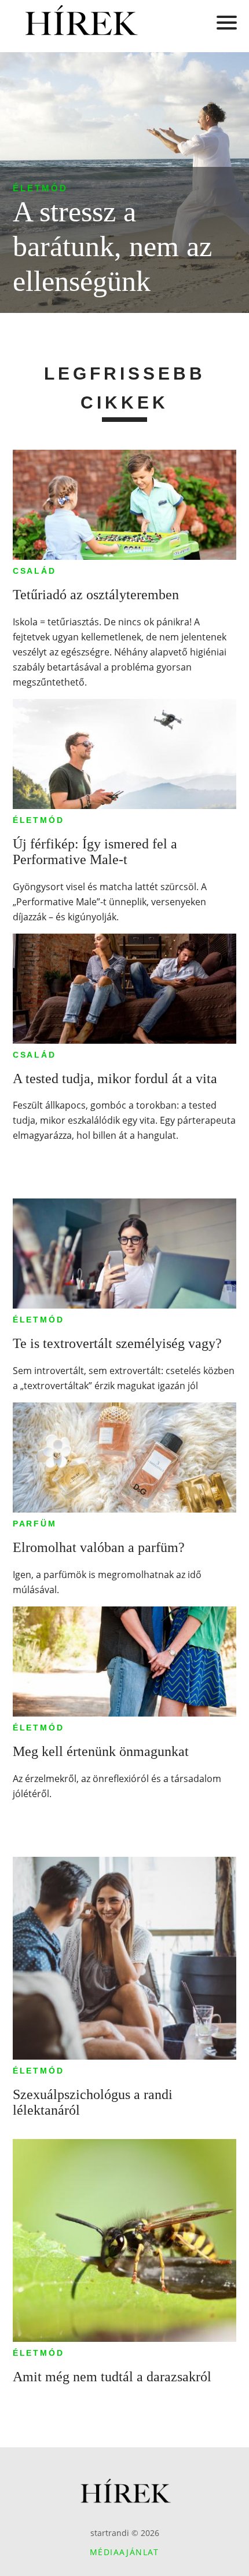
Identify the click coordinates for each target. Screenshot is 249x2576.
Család (34, 571)
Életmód (40, 188)
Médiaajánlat (124, 2552)
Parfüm (35, 1524)
